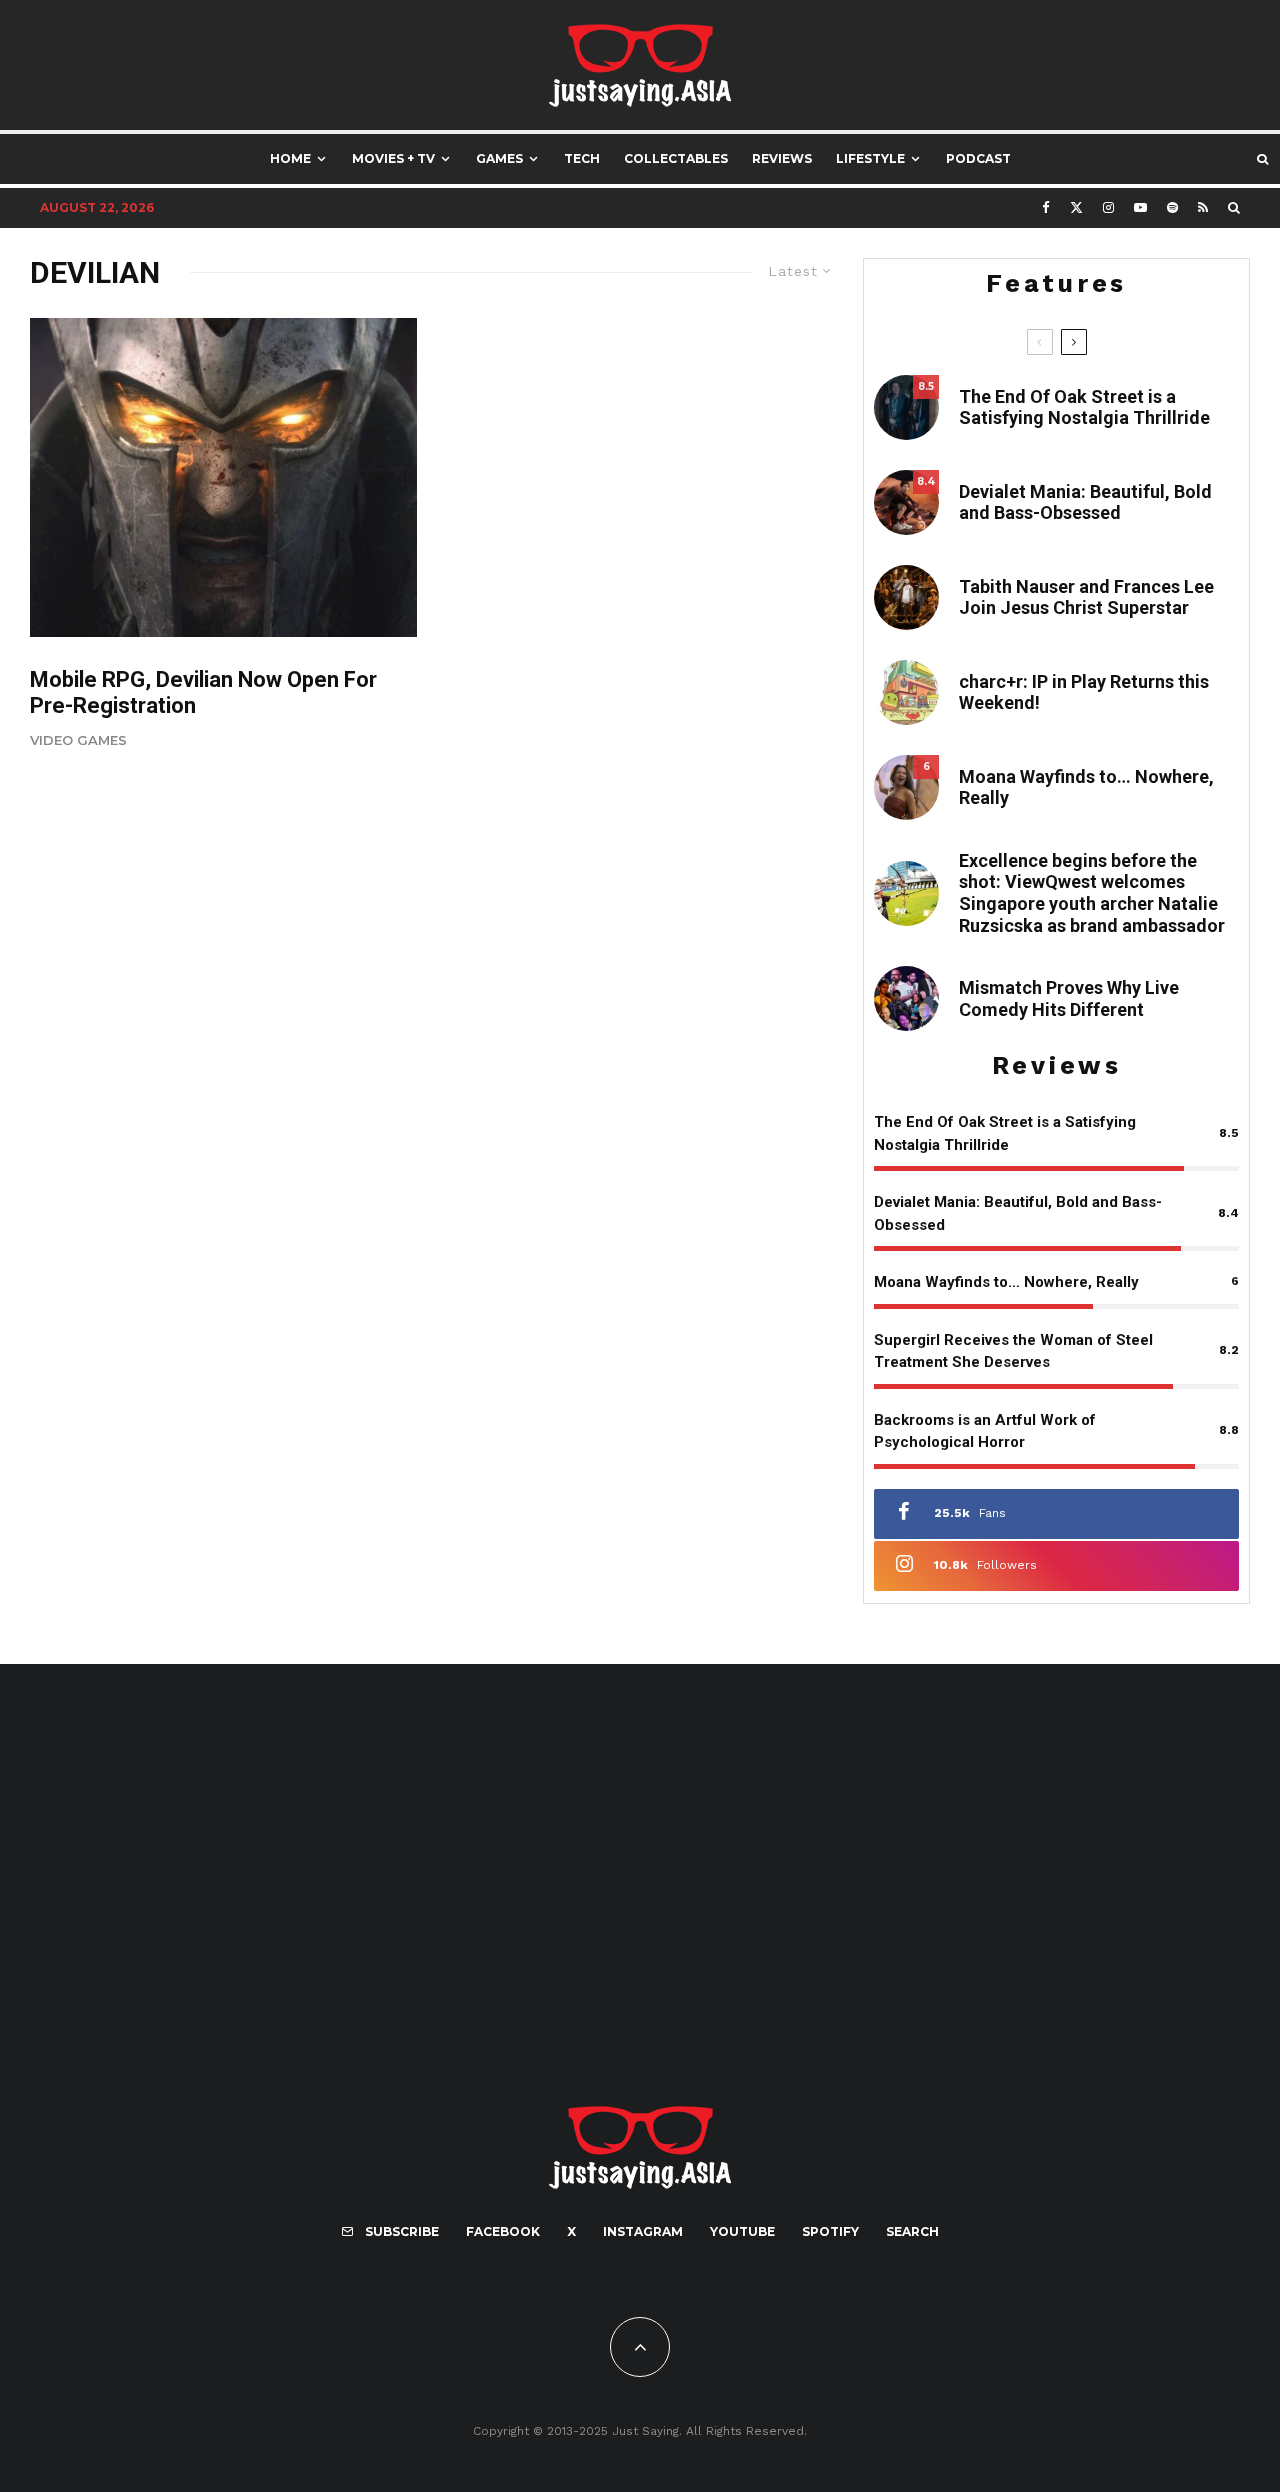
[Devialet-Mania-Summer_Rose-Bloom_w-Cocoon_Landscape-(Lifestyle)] (906, 502)
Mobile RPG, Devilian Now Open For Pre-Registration (203, 692)
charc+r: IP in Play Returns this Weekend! (1084, 692)
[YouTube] (1140, 207)
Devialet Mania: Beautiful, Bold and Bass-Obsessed (1085, 502)
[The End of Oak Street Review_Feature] (906, 407)
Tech (582, 158)
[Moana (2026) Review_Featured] (906, 787)
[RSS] (1203, 207)
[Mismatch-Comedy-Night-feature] (906, 998)
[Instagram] (1108, 207)
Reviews (782, 158)
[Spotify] (1172, 207)
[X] (1076, 207)
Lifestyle (870, 158)
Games (499, 158)
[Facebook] (1046, 207)
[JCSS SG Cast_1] (906, 597)
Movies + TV (393, 158)
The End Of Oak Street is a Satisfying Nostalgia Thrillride (1084, 407)
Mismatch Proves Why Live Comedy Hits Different (1069, 998)
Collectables (676, 158)
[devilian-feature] (223, 477)
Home (290, 158)
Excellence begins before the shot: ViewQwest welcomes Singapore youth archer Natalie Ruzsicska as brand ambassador (1092, 893)
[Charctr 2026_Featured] (906, 692)
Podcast (978, 158)
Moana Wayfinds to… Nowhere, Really (1086, 787)
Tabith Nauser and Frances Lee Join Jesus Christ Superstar (1086, 597)
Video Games (78, 740)
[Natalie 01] (906, 893)
